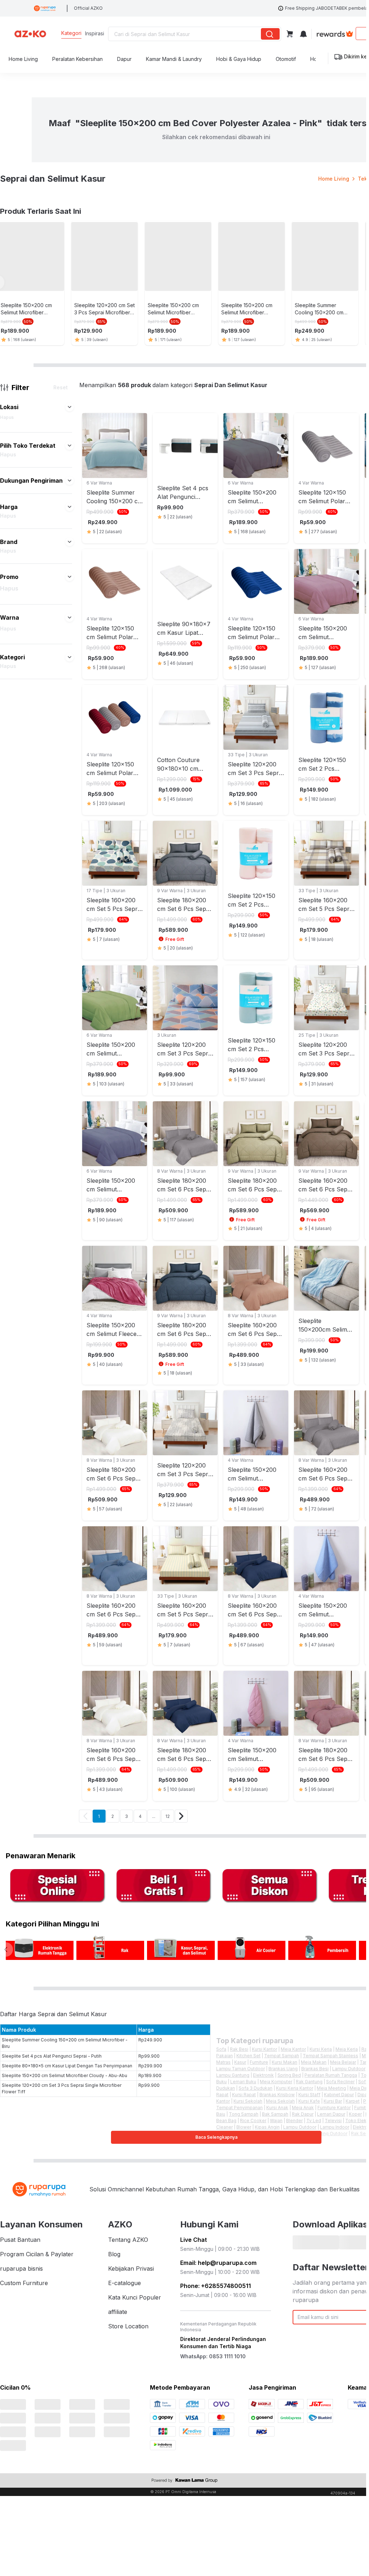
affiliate (118, 2308)
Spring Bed (289, 2071)
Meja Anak (303, 2104)
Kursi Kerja (321, 2045)
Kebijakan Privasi (131, 2265)
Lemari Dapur (331, 2110)
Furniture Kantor (334, 2104)
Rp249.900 (150, 2036)
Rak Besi (239, 2045)
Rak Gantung (309, 2078)
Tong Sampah (244, 2110)
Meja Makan (314, 2058)
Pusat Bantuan (20, 2236)
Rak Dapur (303, 2110)
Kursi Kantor (264, 2045)
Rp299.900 (150, 2062)
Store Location (128, 2322)
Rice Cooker (253, 2117)
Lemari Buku (243, 2078)
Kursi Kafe (309, 2097)
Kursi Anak (277, 2104)
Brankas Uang (283, 2065)
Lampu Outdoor (349, 2065)
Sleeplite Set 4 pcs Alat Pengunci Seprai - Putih (52, 2052)
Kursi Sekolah (248, 2097)
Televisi (333, 2117)
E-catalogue (125, 2279)
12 (168, 1812)
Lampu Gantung (233, 2071)
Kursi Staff (309, 2091)
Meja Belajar (343, 2058)
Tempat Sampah (282, 2052)
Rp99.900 (149, 2052)
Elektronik (263, 2071)
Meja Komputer (276, 2078)
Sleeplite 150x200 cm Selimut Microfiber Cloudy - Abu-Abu (65, 2072)
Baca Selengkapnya (216, 2133)
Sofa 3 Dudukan (255, 2084)
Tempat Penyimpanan (239, 2104)
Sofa (221, 2045)
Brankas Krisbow (277, 2091)
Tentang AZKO (128, 2236)
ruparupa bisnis (21, 2265)
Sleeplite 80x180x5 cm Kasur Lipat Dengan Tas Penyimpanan (67, 2062)
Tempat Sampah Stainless (330, 2052)
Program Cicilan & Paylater (37, 2250)
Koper (355, 2110)
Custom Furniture (24, 2279)
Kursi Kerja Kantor (295, 2084)
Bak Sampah (275, 2110)
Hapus (7, 413)
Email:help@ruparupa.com (218, 2259)
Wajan (276, 2117)
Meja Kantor (293, 2045)
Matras (223, 2058)
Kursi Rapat (244, 2091)
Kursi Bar (333, 2097)
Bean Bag (226, 2117)
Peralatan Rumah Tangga (331, 2071)
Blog (114, 2250)
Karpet (353, 2097)
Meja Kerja (347, 2045)
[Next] (181, 1812)
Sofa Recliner (340, 2078)
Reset (61, 383)
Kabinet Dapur (339, 2091)
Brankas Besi (315, 2065)
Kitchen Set (248, 2052)
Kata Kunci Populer (135, 2293)
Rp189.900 (150, 2072)
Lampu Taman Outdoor (241, 2065)
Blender (294, 2117)
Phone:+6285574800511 (215, 2282)
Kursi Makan (284, 2058)
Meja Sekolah (280, 2097)
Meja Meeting (331, 2084)
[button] (70, 403)
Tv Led (314, 2117)
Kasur (240, 2058)
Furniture (259, 2058)
